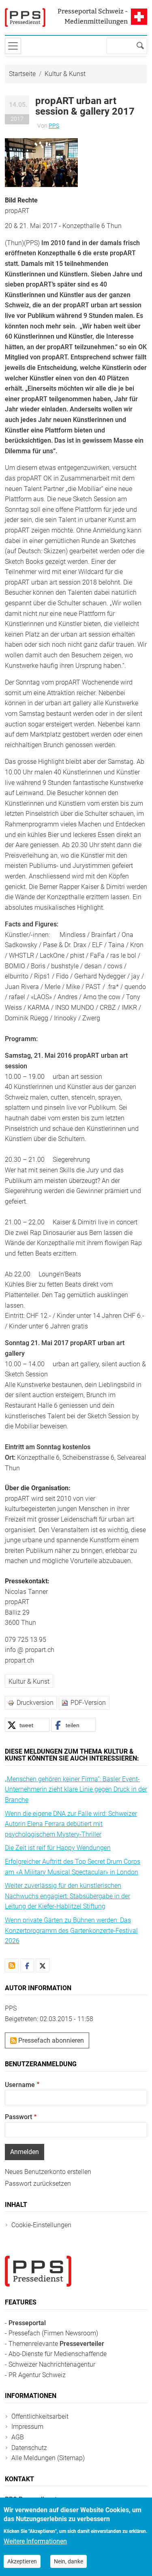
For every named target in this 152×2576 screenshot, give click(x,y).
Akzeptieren (22, 2561)
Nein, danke (69, 2561)
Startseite (22, 74)
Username (20, 2085)
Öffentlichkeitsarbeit (40, 2416)
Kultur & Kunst (65, 74)
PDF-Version (88, 1703)
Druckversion (35, 1703)
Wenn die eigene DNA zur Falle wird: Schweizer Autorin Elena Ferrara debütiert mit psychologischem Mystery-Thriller (71, 1824)
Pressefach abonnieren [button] (50, 2040)
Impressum (27, 2427)
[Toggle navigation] (13, 46)
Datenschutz (29, 2448)
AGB (18, 2437)
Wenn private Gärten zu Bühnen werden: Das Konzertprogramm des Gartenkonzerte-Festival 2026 (71, 1930)
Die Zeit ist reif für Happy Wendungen (58, 1848)
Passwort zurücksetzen (38, 2184)
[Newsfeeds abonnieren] (12, 1965)
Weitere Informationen (35, 2541)
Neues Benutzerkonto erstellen (48, 2172)
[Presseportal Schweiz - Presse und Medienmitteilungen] (25, 17)
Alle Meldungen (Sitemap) (48, 2458)
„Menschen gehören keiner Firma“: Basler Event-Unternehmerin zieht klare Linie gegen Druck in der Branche (76, 1789)
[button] (41, 162)
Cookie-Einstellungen (41, 2225)
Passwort (18, 2117)
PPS (54, 126)
